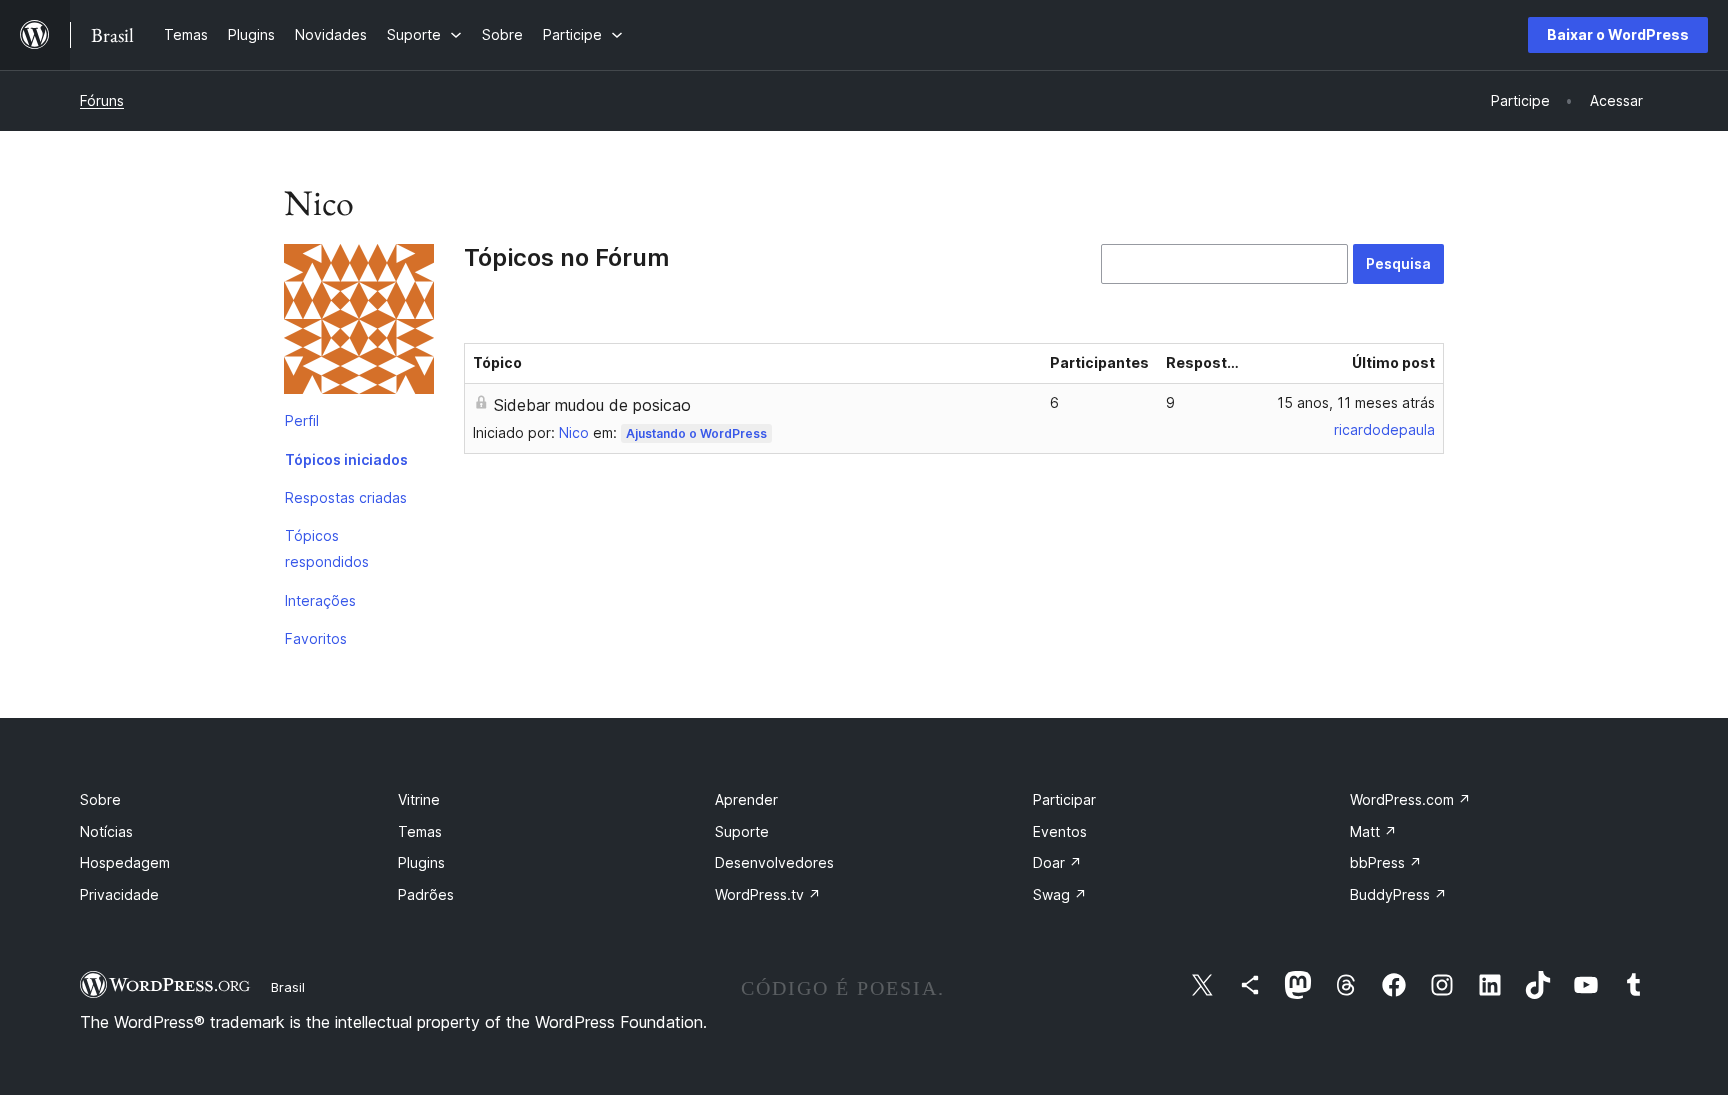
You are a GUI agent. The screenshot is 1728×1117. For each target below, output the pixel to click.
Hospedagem (125, 862)
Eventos (1060, 831)
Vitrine (419, 799)
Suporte (742, 831)
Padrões (426, 894)
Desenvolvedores (774, 862)
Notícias (106, 831)
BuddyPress (1398, 894)
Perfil (302, 420)
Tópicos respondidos (327, 548)
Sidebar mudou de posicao (592, 405)
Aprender (746, 799)
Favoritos (316, 638)
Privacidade (119, 894)
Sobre (100, 799)
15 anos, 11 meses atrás (1356, 402)
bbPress (1386, 862)
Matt (1373, 831)
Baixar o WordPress (1618, 34)
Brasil (288, 987)
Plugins (421, 862)
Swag (1060, 894)
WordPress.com (1410, 799)
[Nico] (359, 323)
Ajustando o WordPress (696, 433)
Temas (420, 831)
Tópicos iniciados (346, 459)
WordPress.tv (768, 894)
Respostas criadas (346, 497)
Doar (1057, 862)
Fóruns (102, 100)
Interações (320, 600)
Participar (1064, 799)
